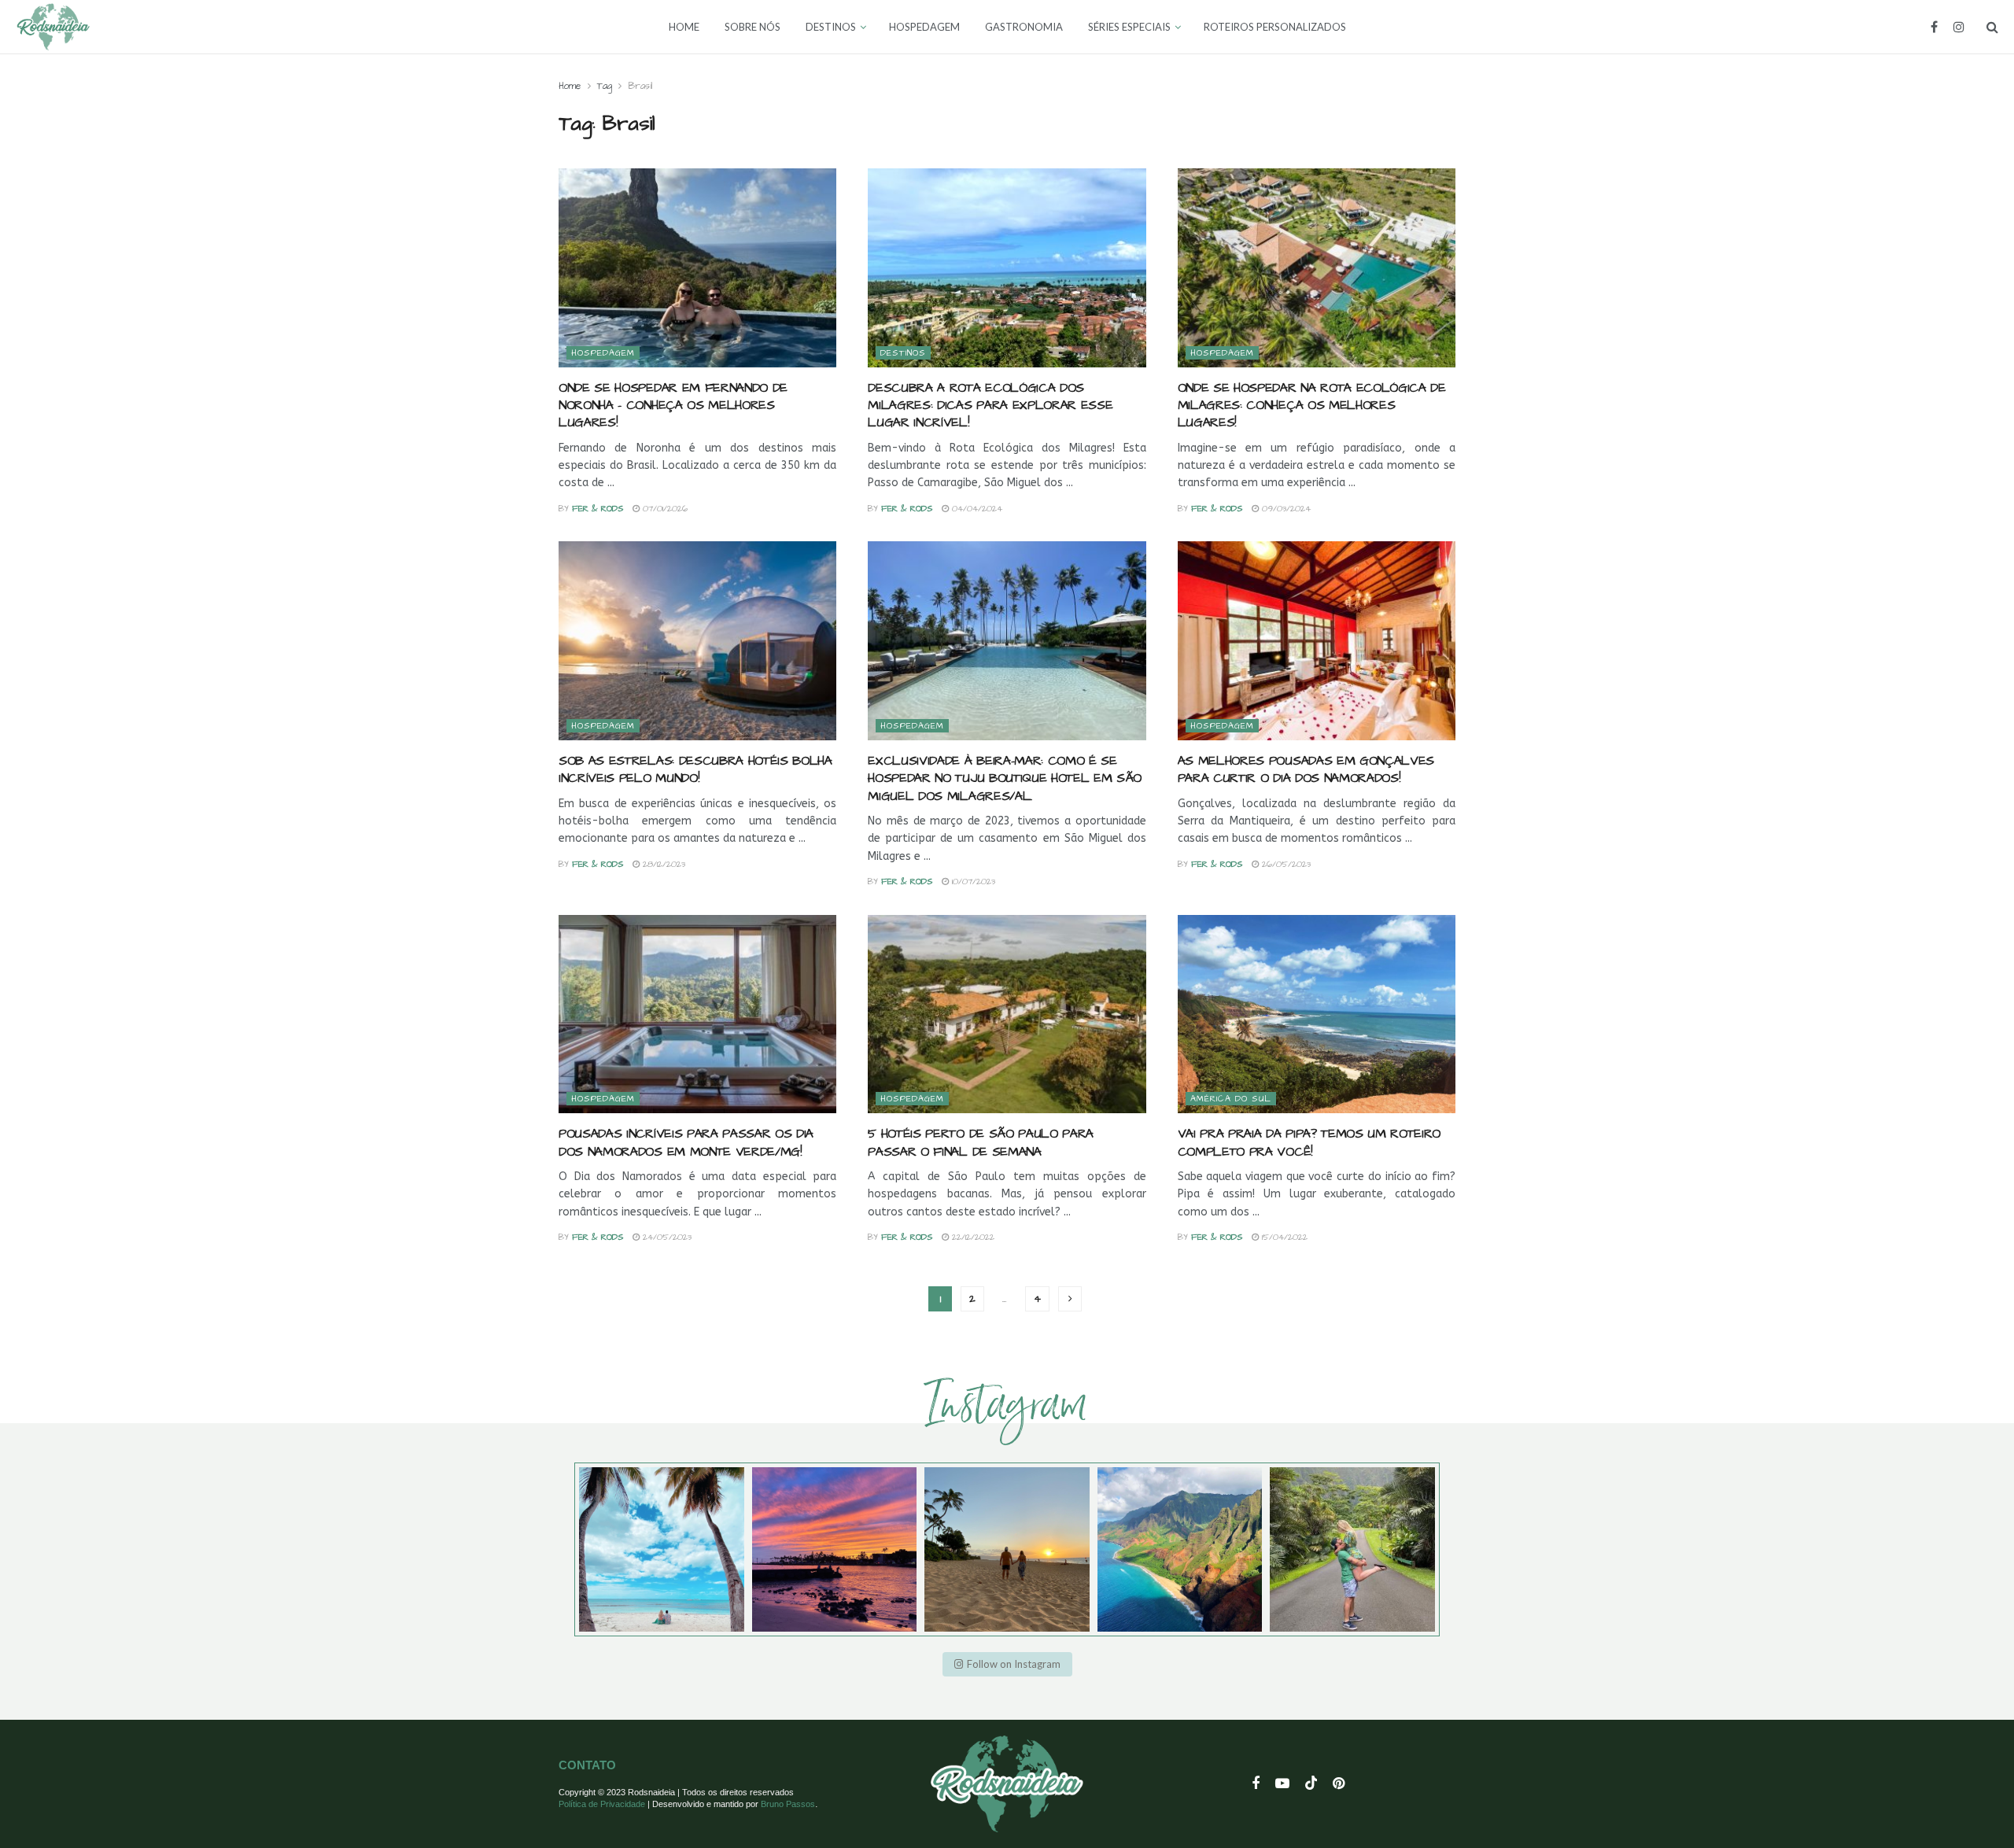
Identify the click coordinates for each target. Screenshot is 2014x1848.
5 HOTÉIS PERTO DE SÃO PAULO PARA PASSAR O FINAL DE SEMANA (981, 1142)
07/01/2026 (664, 509)
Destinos (903, 353)
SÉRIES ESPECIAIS (1129, 27)
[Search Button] (1992, 27)
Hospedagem (603, 353)
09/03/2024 (1285, 509)
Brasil (640, 86)
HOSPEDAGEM (924, 27)
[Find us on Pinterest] (1339, 1784)
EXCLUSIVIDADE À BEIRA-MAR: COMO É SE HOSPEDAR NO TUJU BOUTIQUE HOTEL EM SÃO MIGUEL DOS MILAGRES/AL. (1005, 778)
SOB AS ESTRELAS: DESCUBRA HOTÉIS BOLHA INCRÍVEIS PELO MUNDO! (695, 769)
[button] (1007, 1664)
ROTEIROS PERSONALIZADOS (1275, 27)
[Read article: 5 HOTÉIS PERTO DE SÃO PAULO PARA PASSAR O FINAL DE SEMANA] (1007, 1014)
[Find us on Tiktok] (1311, 1784)
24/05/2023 (666, 1237)
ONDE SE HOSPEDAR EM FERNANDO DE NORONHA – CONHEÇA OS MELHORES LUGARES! (673, 406)
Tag (605, 86)
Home (570, 86)
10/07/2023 (972, 882)
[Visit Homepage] (53, 27)
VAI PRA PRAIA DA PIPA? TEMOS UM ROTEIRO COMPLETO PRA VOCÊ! (1309, 1142)
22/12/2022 (972, 1237)
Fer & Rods (598, 509)
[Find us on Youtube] (1282, 1784)
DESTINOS (831, 27)
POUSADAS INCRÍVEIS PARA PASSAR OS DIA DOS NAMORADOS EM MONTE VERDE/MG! (686, 1142)
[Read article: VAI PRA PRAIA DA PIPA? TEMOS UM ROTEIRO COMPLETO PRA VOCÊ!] (1317, 1014)
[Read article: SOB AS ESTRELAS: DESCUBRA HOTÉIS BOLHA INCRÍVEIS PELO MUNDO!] (697, 641)
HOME (684, 27)
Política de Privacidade (602, 1804)
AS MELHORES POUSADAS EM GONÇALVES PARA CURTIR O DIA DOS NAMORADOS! (1306, 769)
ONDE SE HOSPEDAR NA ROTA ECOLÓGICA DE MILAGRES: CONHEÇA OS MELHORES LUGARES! (1312, 406)
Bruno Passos (788, 1804)
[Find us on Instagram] (1959, 27)
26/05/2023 (1285, 864)
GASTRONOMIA (1024, 27)
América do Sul (1231, 1099)
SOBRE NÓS (752, 27)
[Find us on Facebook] (1934, 27)
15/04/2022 (1283, 1237)
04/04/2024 (976, 509)
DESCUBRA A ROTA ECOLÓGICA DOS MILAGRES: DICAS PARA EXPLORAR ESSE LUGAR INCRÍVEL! (990, 406)
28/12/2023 (662, 864)
